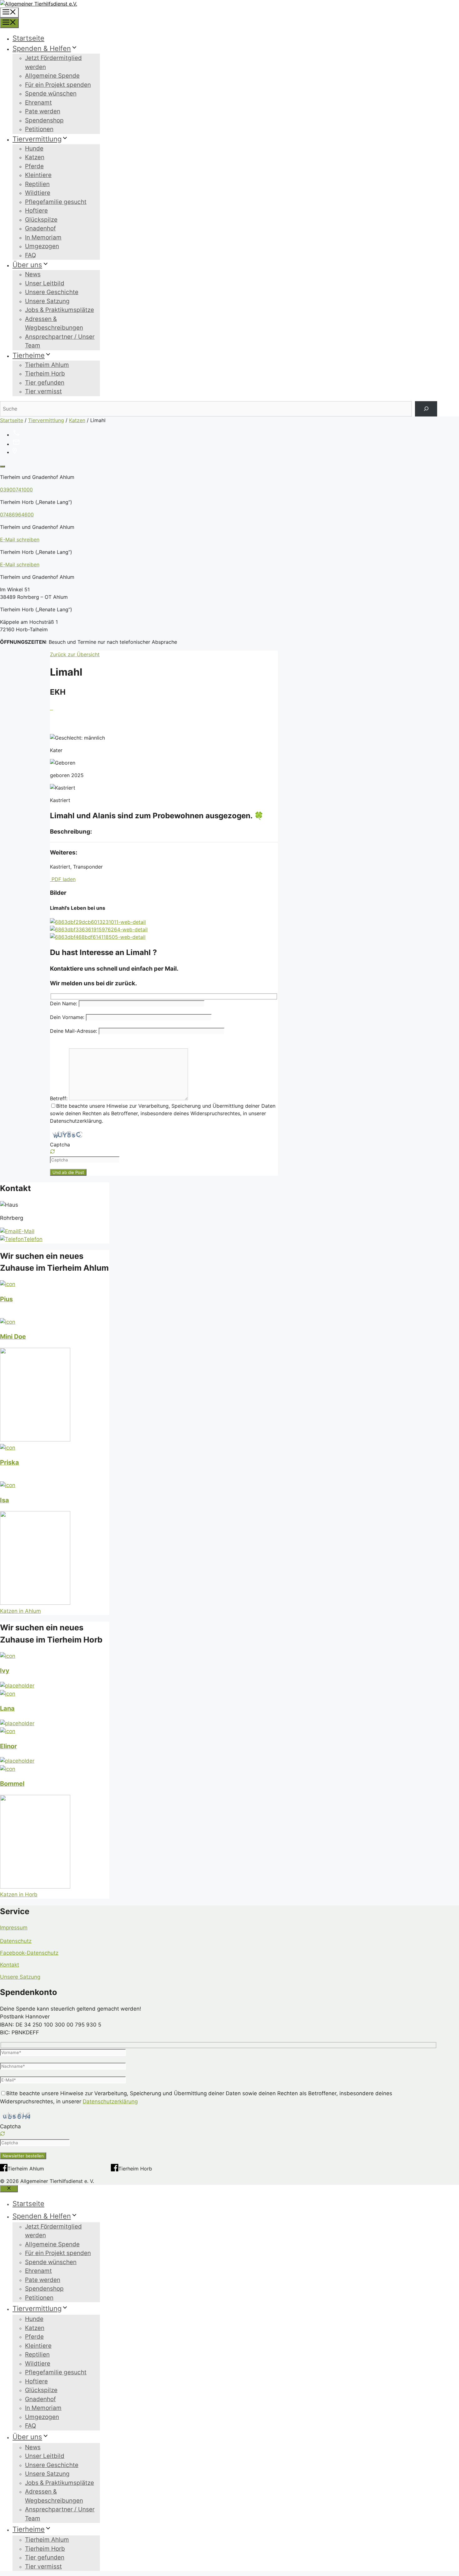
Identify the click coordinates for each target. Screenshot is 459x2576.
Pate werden (43, 111)
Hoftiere (36, 211)
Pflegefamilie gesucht (56, 202)
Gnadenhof (40, 228)
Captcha (60, 1145)
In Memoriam (43, 237)
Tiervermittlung (37, 139)
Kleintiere (38, 175)
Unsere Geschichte (52, 292)
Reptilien (37, 184)
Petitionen (39, 129)
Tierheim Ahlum (47, 365)
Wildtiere (38, 193)
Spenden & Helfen (42, 48)
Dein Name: (64, 1003)
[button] (164, 1152)
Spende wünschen (51, 94)
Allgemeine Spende (52, 76)
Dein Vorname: (68, 1017)
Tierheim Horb (45, 374)
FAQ (30, 255)
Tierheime (29, 355)
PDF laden (63, 879)
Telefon (33, 1239)
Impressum (14, 1928)
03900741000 (16, 490)
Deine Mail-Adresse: (74, 1031)
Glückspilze (41, 220)
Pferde (34, 166)
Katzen (35, 157)
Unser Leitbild (45, 283)
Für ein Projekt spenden (58, 85)
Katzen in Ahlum (20, 1611)
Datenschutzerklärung (110, 2101)
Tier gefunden (45, 383)
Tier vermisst (43, 391)
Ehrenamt (38, 103)
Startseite (28, 38)
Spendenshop (44, 120)
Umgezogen (42, 246)
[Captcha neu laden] (52, 1151)
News (33, 274)
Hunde (34, 148)
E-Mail (26, 1231)
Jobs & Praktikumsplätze (59, 310)
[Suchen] (426, 409)
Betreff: (59, 1098)
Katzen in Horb (19, 1894)
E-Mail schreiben (20, 539)
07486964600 (17, 515)
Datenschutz (16, 1941)
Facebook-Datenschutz (29, 1953)
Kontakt (10, 1965)
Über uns (27, 265)
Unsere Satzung (47, 301)
